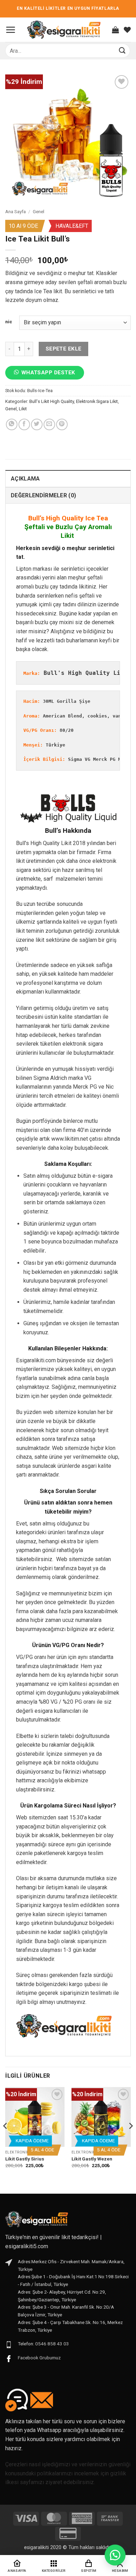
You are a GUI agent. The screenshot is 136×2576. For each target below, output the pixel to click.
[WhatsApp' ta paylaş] (12, 424)
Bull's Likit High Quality (52, 401)
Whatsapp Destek (48, 373)
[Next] (130, 2140)
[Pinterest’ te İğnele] (62, 424)
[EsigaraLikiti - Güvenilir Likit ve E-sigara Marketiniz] (64, 30)
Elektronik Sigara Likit (97, 401)
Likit (23, 409)
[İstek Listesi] (127, 30)
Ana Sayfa (16, 211)
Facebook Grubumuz (39, 2358)
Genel (39, 211)
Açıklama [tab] (25, 479)
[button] (10, 30)
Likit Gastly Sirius (25, 2159)
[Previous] (6, 2140)
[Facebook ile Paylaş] (24, 424)
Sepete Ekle (64, 349)
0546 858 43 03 (52, 2344)
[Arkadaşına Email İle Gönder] (49, 424)
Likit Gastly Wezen (92, 2159)
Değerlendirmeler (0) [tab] (43, 495)
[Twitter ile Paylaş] (37, 424)
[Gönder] (122, 50)
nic (9, 322)
